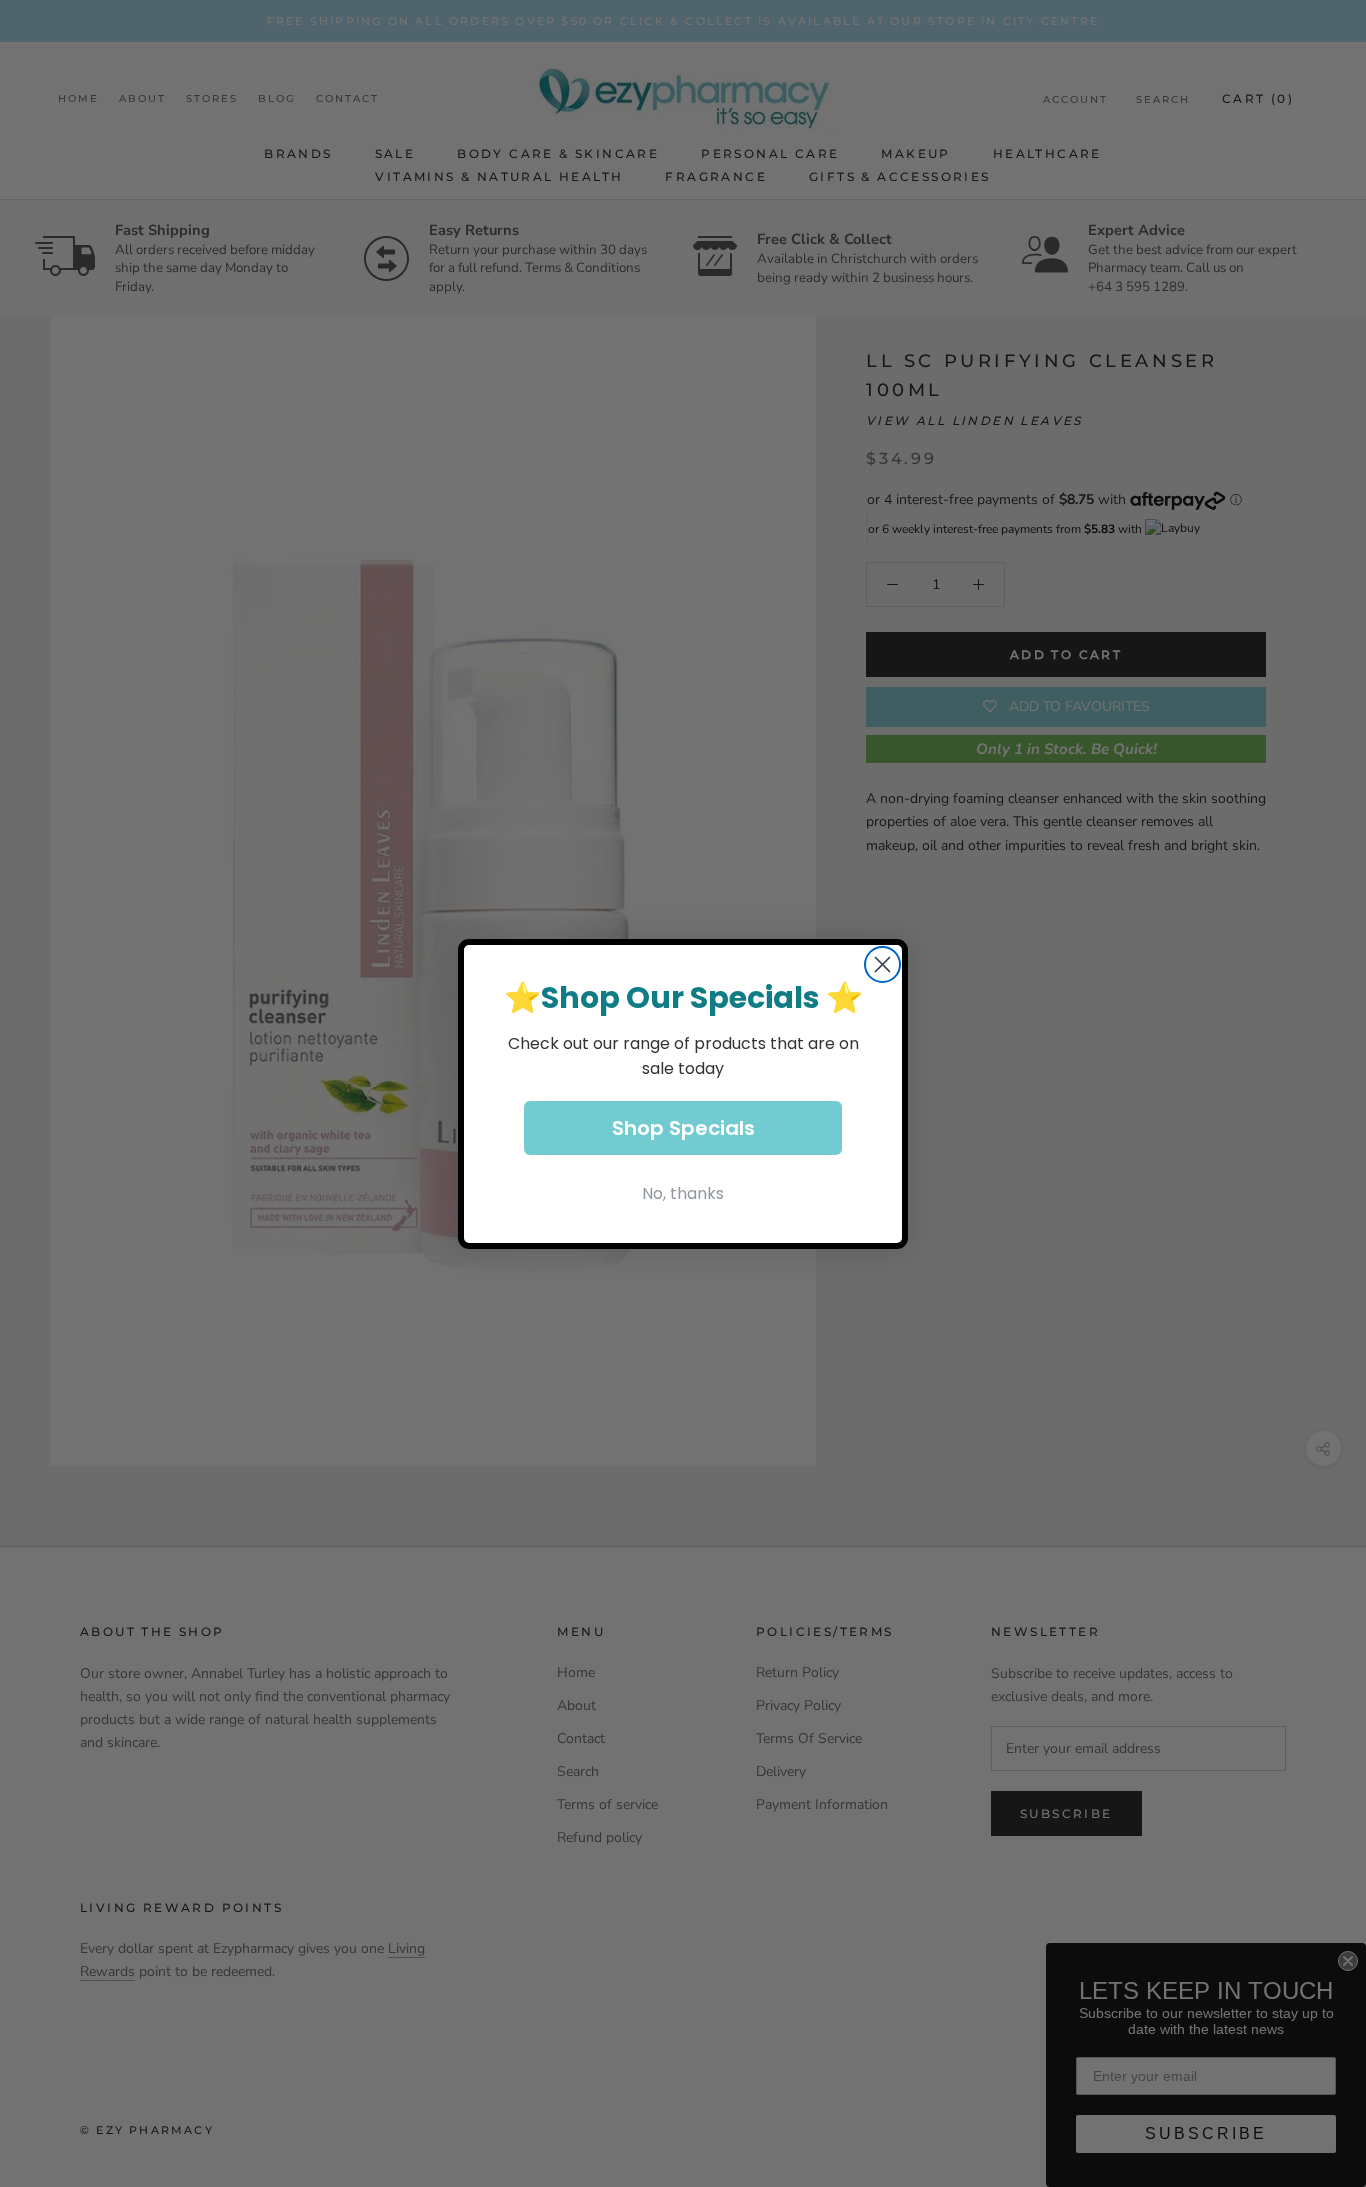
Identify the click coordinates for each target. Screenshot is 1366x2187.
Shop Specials (683, 1128)
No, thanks (683, 1193)
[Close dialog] (882, 964)
